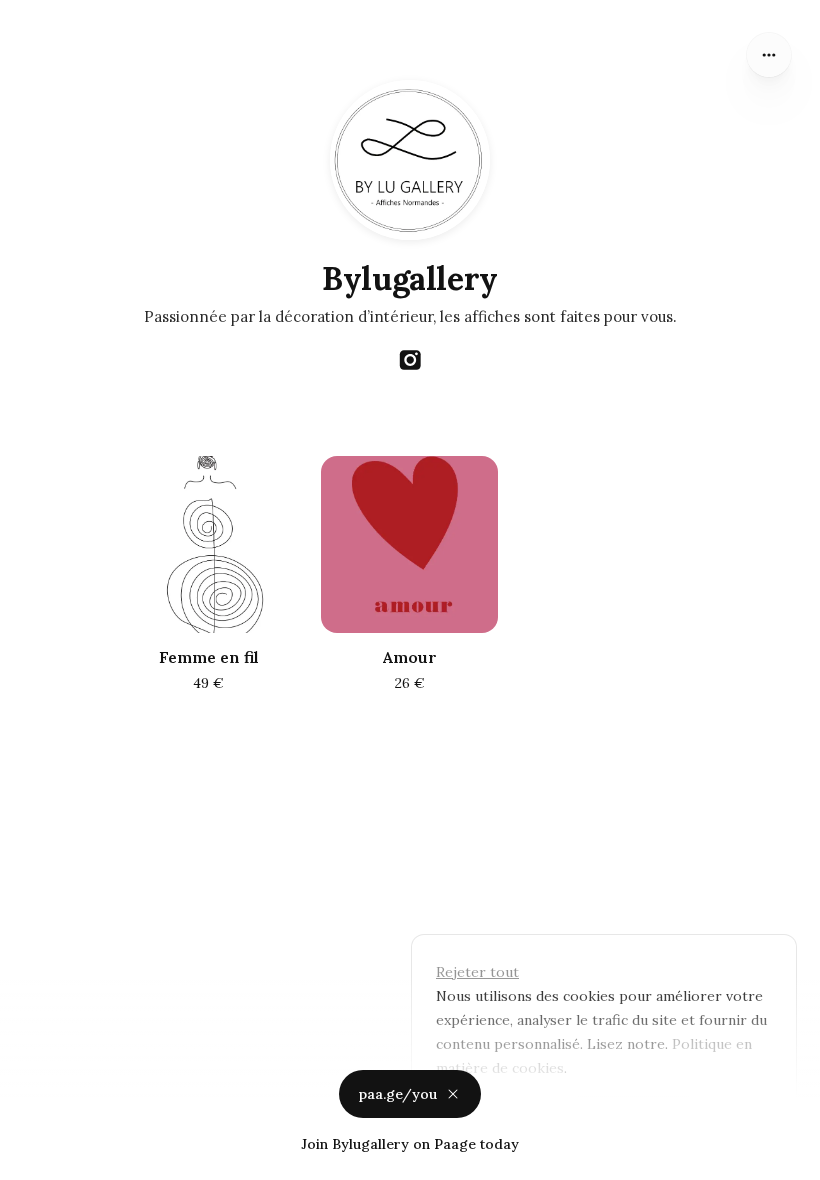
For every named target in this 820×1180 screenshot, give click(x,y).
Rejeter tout (477, 972)
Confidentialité (50, 1160)
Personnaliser (495, 1114)
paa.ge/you (398, 1094)
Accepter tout (633, 1114)
